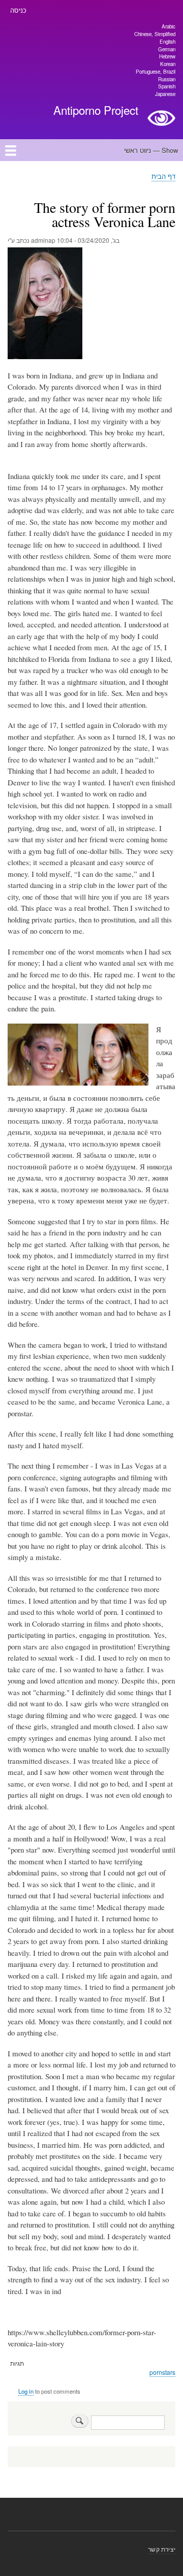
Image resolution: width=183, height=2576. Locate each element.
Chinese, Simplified (155, 34)
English (167, 42)
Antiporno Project (96, 110)
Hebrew (167, 56)
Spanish (167, 86)
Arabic (169, 26)
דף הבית (163, 176)
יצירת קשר (162, 2549)
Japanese (165, 94)
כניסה (18, 10)
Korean (168, 64)
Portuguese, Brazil (156, 72)
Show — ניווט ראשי (151, 150)
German (167, 49)
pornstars (162, 2372)
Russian (167, 79)
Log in (26, 2391)
